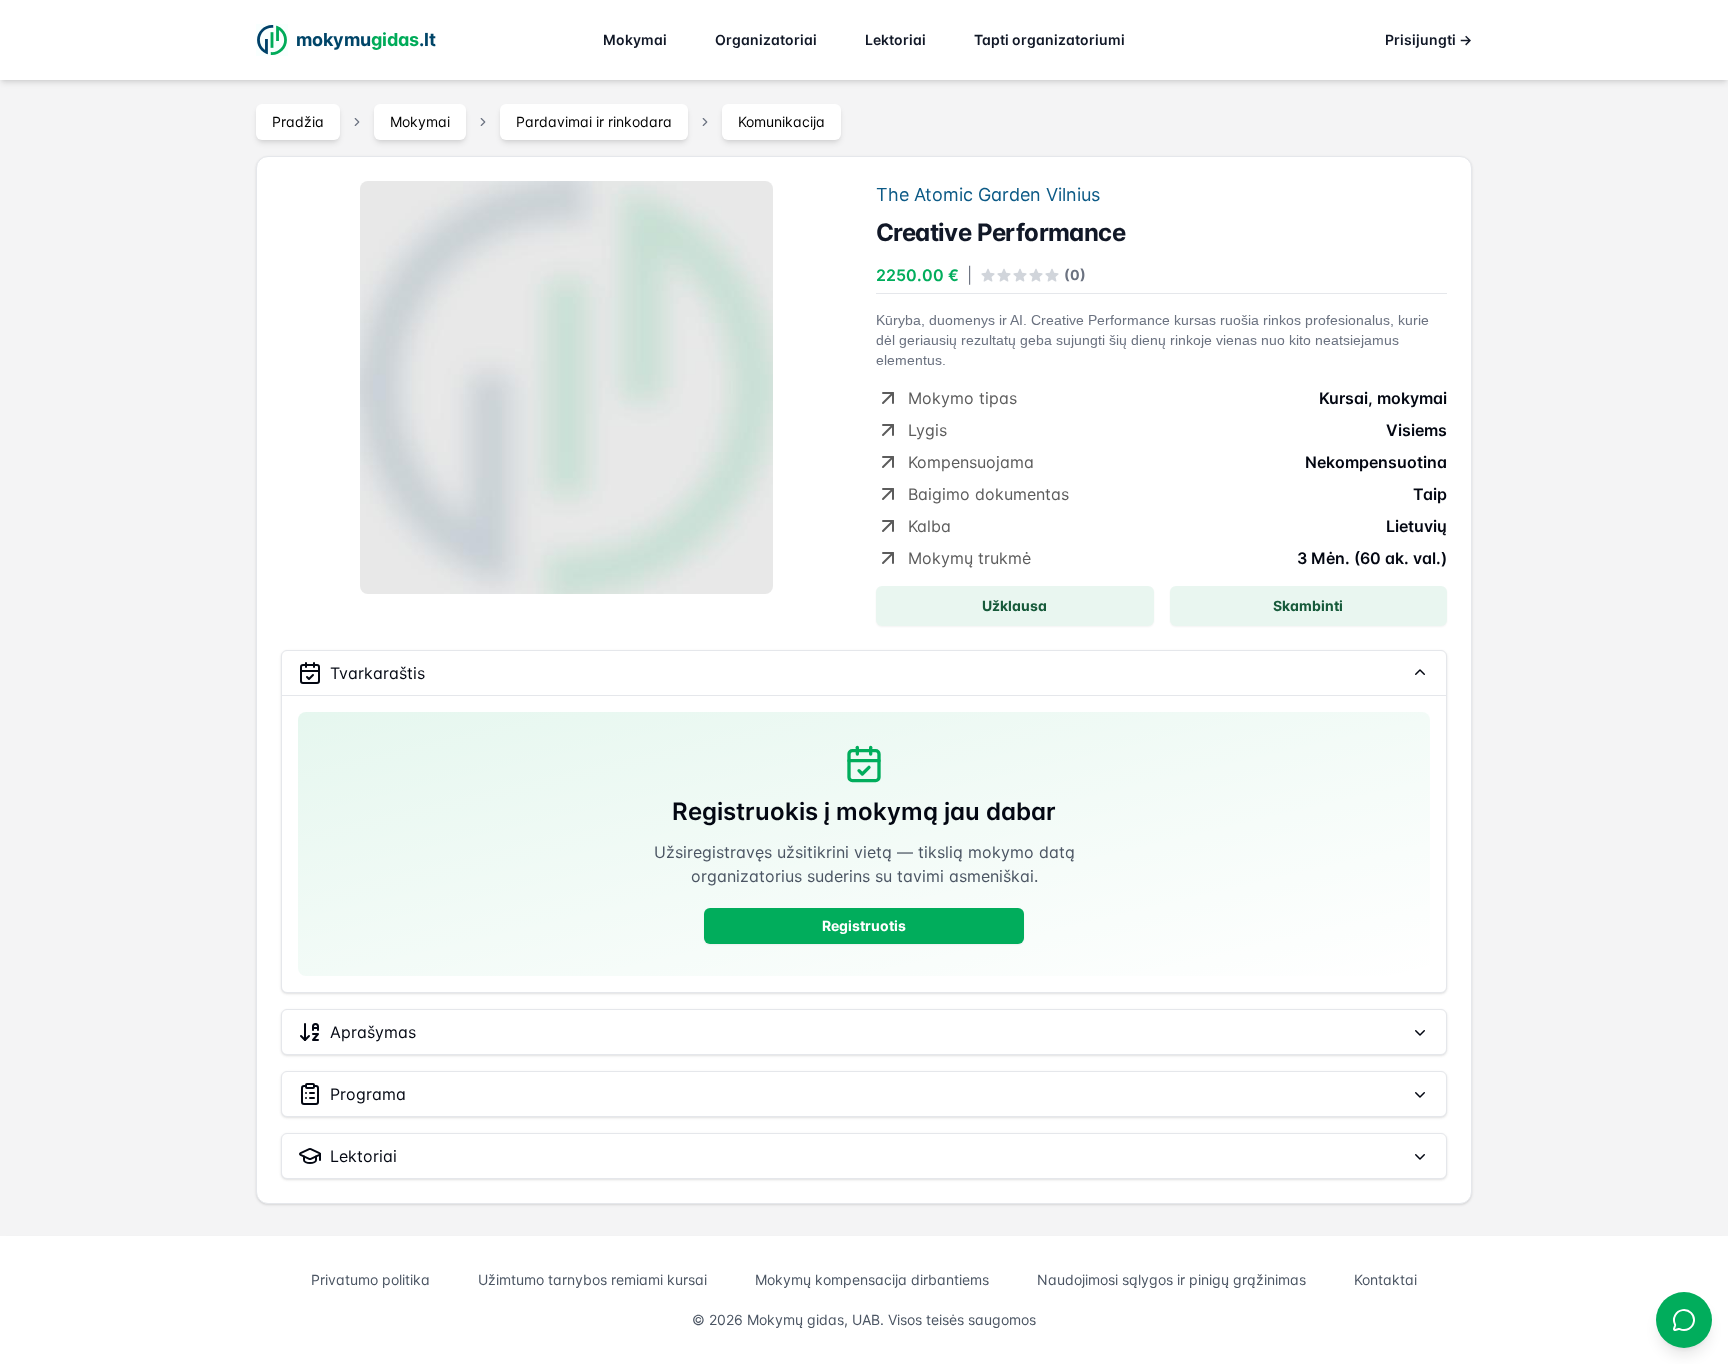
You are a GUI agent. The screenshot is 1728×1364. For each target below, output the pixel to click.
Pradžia (298, 121)
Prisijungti (1428, 39)
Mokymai (635, 39)
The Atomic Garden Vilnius (988, 194)
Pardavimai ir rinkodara (594, 121)
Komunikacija (781, 121)
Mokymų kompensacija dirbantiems (872, 1279)
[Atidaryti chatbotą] (1684, 1320)
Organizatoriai (766, 39)
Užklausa (1014, 605)
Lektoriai (895, 39)
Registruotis (864, 925)
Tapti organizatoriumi (1049, 39)
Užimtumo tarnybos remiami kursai (592, 1279)
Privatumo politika (370, 1279)
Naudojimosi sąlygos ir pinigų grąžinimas (1171, 1279)
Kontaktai (1385, 1279)
